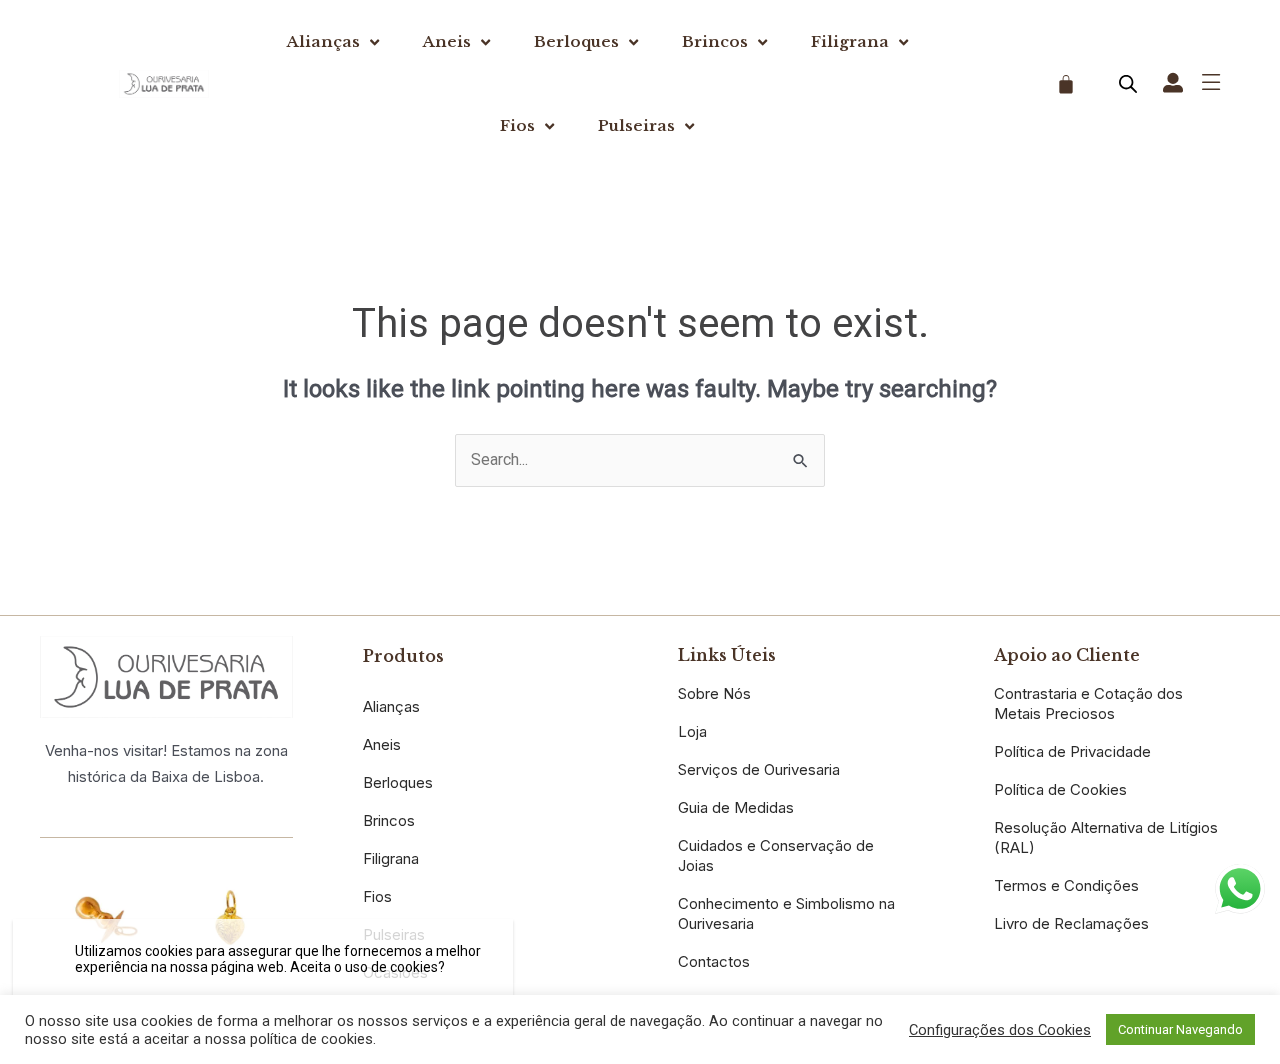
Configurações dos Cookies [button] (1000, 1030)
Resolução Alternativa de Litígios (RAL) (1106, 837)
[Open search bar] (1128, 84)
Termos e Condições (1066, 885)
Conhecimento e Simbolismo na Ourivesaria (786, 913)
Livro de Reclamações (1071, 923)
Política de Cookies (1060, 789)
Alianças (323, 41)
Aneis (447, 41)
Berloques (576, 41)
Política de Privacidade (1072, 751)
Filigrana (850, 41)
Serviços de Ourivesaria (759, 769)
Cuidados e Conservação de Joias (776, 855)
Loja (692, 731)
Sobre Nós (714, 693)
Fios (517, 125)
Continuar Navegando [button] (1180, 1029)
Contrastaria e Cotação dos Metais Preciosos (1088, 703)
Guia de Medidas (736, 807)
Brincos (715, 41)
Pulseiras (636, 125)
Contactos (714, 961)
